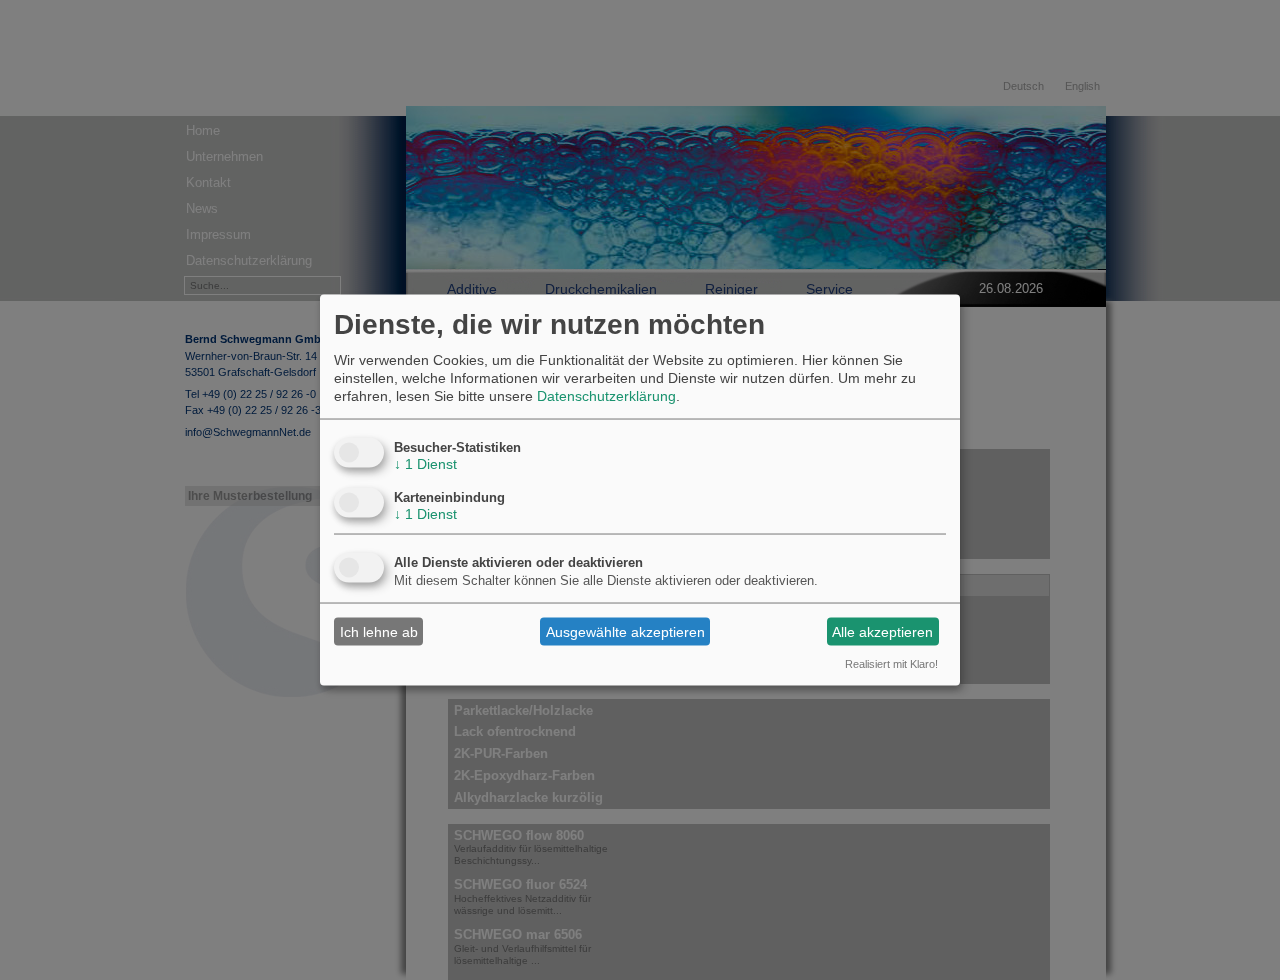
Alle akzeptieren (882, 631)
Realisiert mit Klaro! (891, 664)
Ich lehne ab (379, 631)
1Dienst (425, 464)
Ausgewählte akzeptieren (625, 631)
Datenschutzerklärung (606, 396)
